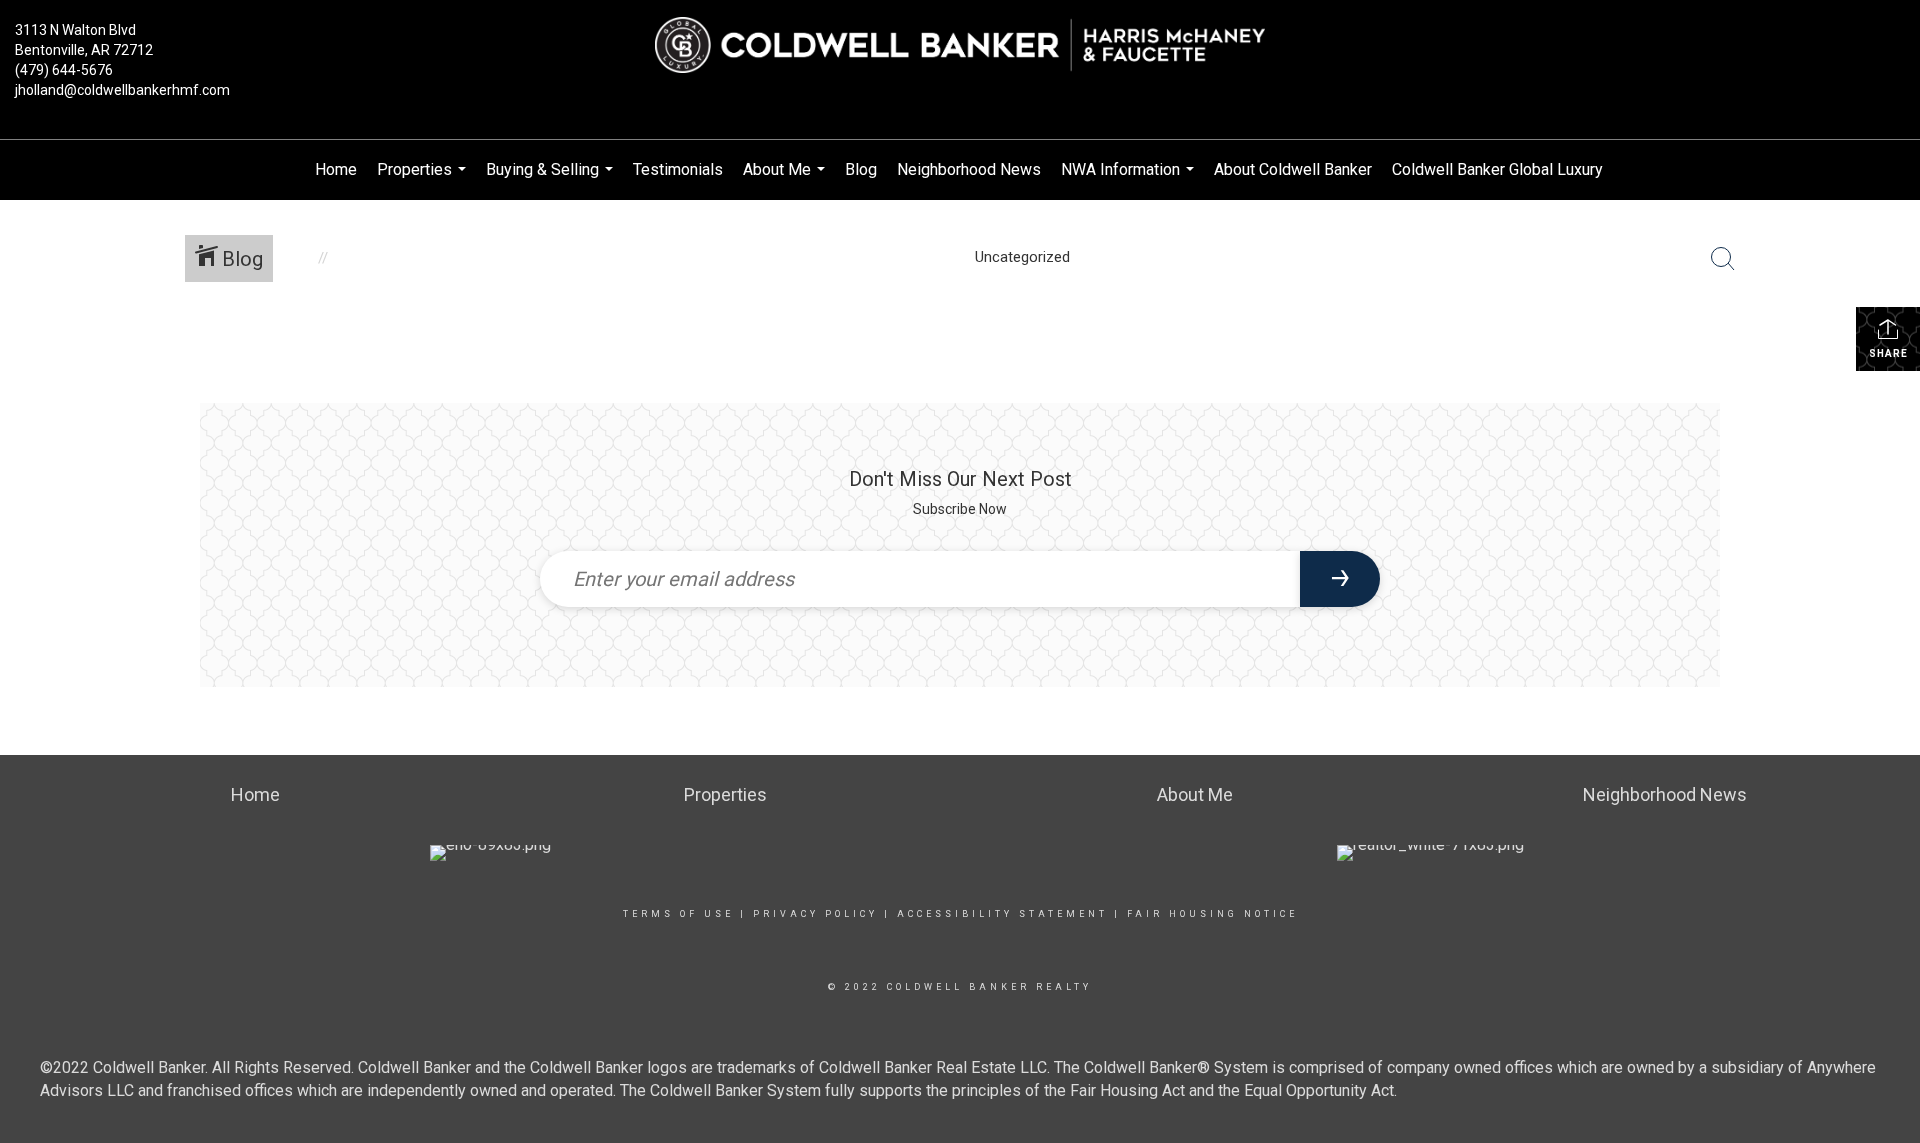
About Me (786, 180)
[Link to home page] (960, 45)
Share (1888, 353)
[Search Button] (1723, 259)
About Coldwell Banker (1293, 169)
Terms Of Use (678, 914)
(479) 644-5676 (64, 70)
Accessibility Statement (1002, 914)
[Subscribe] (1340, 579)
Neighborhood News (969, 169)
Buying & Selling (552, 180)
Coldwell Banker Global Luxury (1497, 169)
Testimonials (678, 169)
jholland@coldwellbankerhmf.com (122, 90)
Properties (424, 180)
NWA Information (1130, 180)
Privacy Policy (815, 914)
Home (336, 169)
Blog (861, 169)
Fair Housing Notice (1212, 914)
